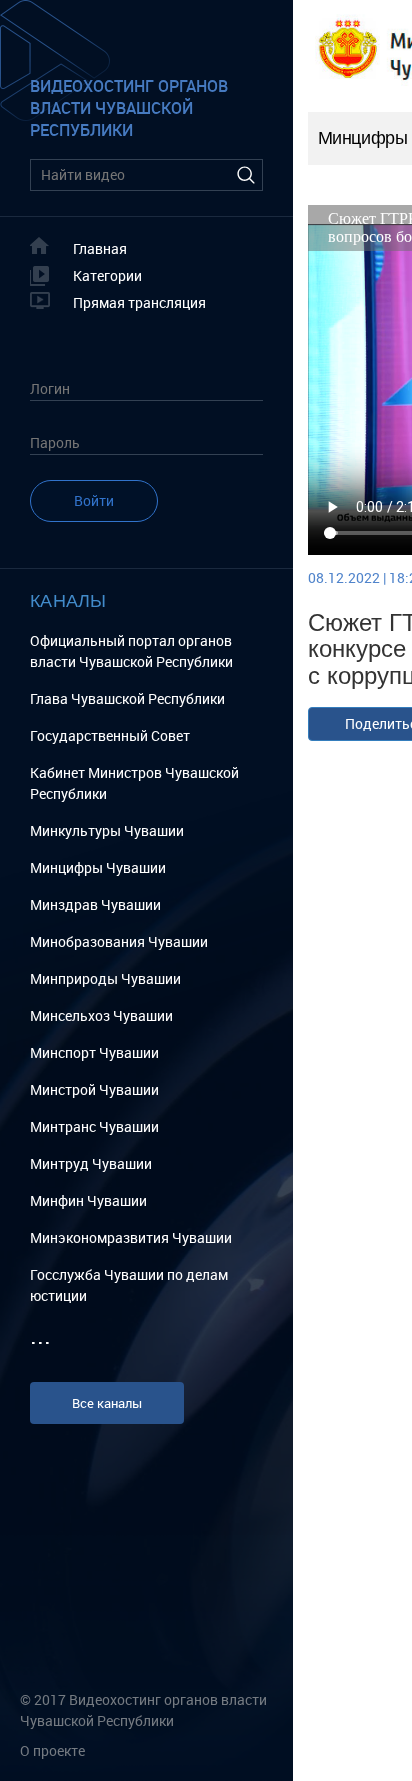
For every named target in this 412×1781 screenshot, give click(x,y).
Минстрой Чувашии (94, 1089)
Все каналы (107, 1403)
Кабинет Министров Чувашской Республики (134, 783)
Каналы (68, 599)
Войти (94, 500)
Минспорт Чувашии (94, 1052)
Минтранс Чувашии (94, 1126)
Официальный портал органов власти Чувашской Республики (131, 651)
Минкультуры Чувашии (107, 830)
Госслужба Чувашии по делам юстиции (129, 1285)
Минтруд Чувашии (91, 1163)
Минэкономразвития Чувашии (131, 1237)
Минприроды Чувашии (105, 978)
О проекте (52, 1750)
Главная (100, 248)
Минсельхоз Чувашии (101, 1015)
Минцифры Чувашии (98, 867)
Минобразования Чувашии (119, 941)
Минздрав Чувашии (95, 904)
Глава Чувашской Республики (127, 698)
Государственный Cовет (110, 735)
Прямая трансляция (139, 302)
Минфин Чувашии (88, 1200)
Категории (107, 275)
